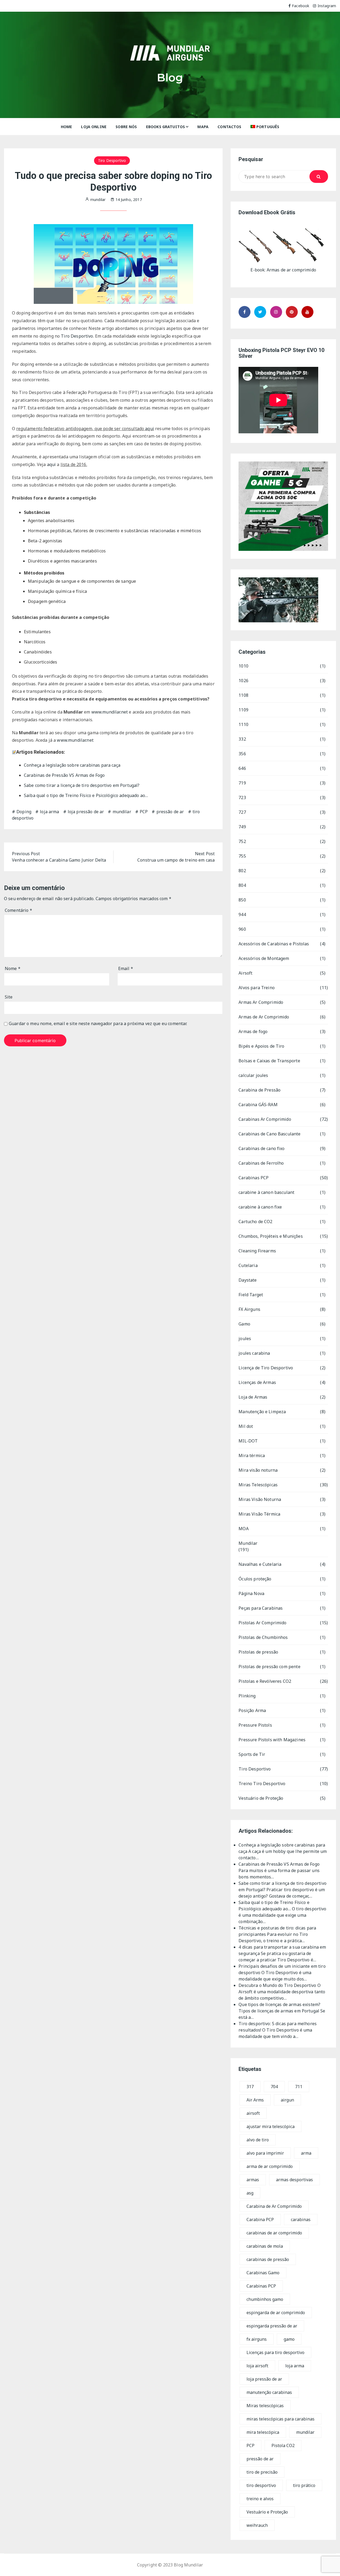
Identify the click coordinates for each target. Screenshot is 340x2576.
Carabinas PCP (254, 1178)
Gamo (244, 1324)
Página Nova (251, 1593)
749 (242, 827)
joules (245, 1339)
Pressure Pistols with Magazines (272, 1740)
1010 (243, 666)
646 (242, 768)
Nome (13, 968)
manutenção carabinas (269, 2392)
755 (242, 856)
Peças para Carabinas (261, 1608)
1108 (243, 695)
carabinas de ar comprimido (274, 2233)
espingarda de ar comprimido (276, 2313)
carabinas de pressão (268, 2259)
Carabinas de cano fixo (262, 1148)
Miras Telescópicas (258, 1485)
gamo (289, 2339)
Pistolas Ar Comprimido (262, 1623)
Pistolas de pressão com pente (269, 1667)
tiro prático (304, 2485)
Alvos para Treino (257, 988)
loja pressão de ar (86, 812)
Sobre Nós (126, 127)
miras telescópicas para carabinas (280, 2419)
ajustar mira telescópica (271, 2126)
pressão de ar (170, 812)
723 (242, 798)
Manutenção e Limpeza (262, 1412)
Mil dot (246, 1426)
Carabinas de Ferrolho (261, 1163)
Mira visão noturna (258, 1470)
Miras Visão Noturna (260, 1499)
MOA (243, 1529)
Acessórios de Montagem (264, 958)
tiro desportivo (261, 2485)
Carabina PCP (260, 2220)
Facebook (301, 6)
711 (299, 2087)
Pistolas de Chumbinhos (263, 1637)
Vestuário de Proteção (261, 1798)
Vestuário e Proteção (267, 2512)
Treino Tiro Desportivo (262, 1784)
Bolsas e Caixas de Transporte (269, 1061)
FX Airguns (249, 1309)
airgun (287, 2100)
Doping (24, 812)
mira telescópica (263, 2432)
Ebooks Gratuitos (165, 127)
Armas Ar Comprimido (261, 1002)
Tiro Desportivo (112, 160)
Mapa (203, 127)
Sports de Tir (252, 1754)
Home (67, 127)
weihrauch (257, 2525)
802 (242, 871)
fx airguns (257, 2339)
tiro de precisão (262, 2472)
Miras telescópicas (265, 2406)
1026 (243, 681)
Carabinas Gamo (263, 2273)
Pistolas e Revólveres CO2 (265, 1681)
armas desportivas (294, 2180)
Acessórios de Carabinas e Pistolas (274, 944)
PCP (144, 812)
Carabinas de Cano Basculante (269, 1134)
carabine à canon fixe (260, 1207)
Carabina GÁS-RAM (258, 1105)
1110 (243, 724)
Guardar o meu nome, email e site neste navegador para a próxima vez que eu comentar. (98, 1024)
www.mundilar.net (110, 712)
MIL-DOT (248, 1441)
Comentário (18, 910)
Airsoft (245, 973)
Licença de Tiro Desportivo (266, 1368)
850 (242, 900)
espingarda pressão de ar (272, 2326)
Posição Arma (252, 1710)
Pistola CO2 (283, 2445)
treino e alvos (260, 2499)
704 (274, 2087)
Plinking (247, 1696)
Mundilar (248, 1543)
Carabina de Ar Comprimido (274, 2206)
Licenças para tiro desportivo (275, 2352)
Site (9, 997)
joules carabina (254, 1353)
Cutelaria (248, 1265)
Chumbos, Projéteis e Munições (271, 1236)
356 (242, 754)
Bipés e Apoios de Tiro (261, 1046)
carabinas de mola (265, 2246)
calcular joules (253, 1075)
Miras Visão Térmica (259, 1514)
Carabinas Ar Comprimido (265, 1119)
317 (250, 2087)
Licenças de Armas (257, 1382)
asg (250, 2193)
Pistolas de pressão (258, 1652)
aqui (150, 429)
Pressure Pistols (255, 1725)
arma (306, 2153)
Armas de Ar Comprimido (264, 1017)
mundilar (122, 812)
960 (242, 929)
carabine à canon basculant (266, 1192)
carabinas (301, 2220)
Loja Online (94, 127)
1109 (243, 710)
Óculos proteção (255, 1579)
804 (242, 885)
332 (242, 739)
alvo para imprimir (265, 2153)
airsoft (253, 2113)
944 (242, 914)
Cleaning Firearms (257, 1251)
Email (126, 968)
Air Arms (255, 2100)
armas (253, 2180)
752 (242, 841)
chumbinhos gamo (265, 2299)
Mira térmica (252, 1455)
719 (242, 783)
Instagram (327, 6)
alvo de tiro (258, 2140)
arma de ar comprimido (270, 2166)
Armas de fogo (253, 1031)
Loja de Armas (253, 1397)
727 (242, 812)
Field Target (251, 1295)
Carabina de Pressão (260, 1090)
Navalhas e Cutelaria (260, 1564)
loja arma (49, 812)
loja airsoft (257, 2366)
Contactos (229, 127)
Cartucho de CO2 (255, 1222)
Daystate (248, 1280)
